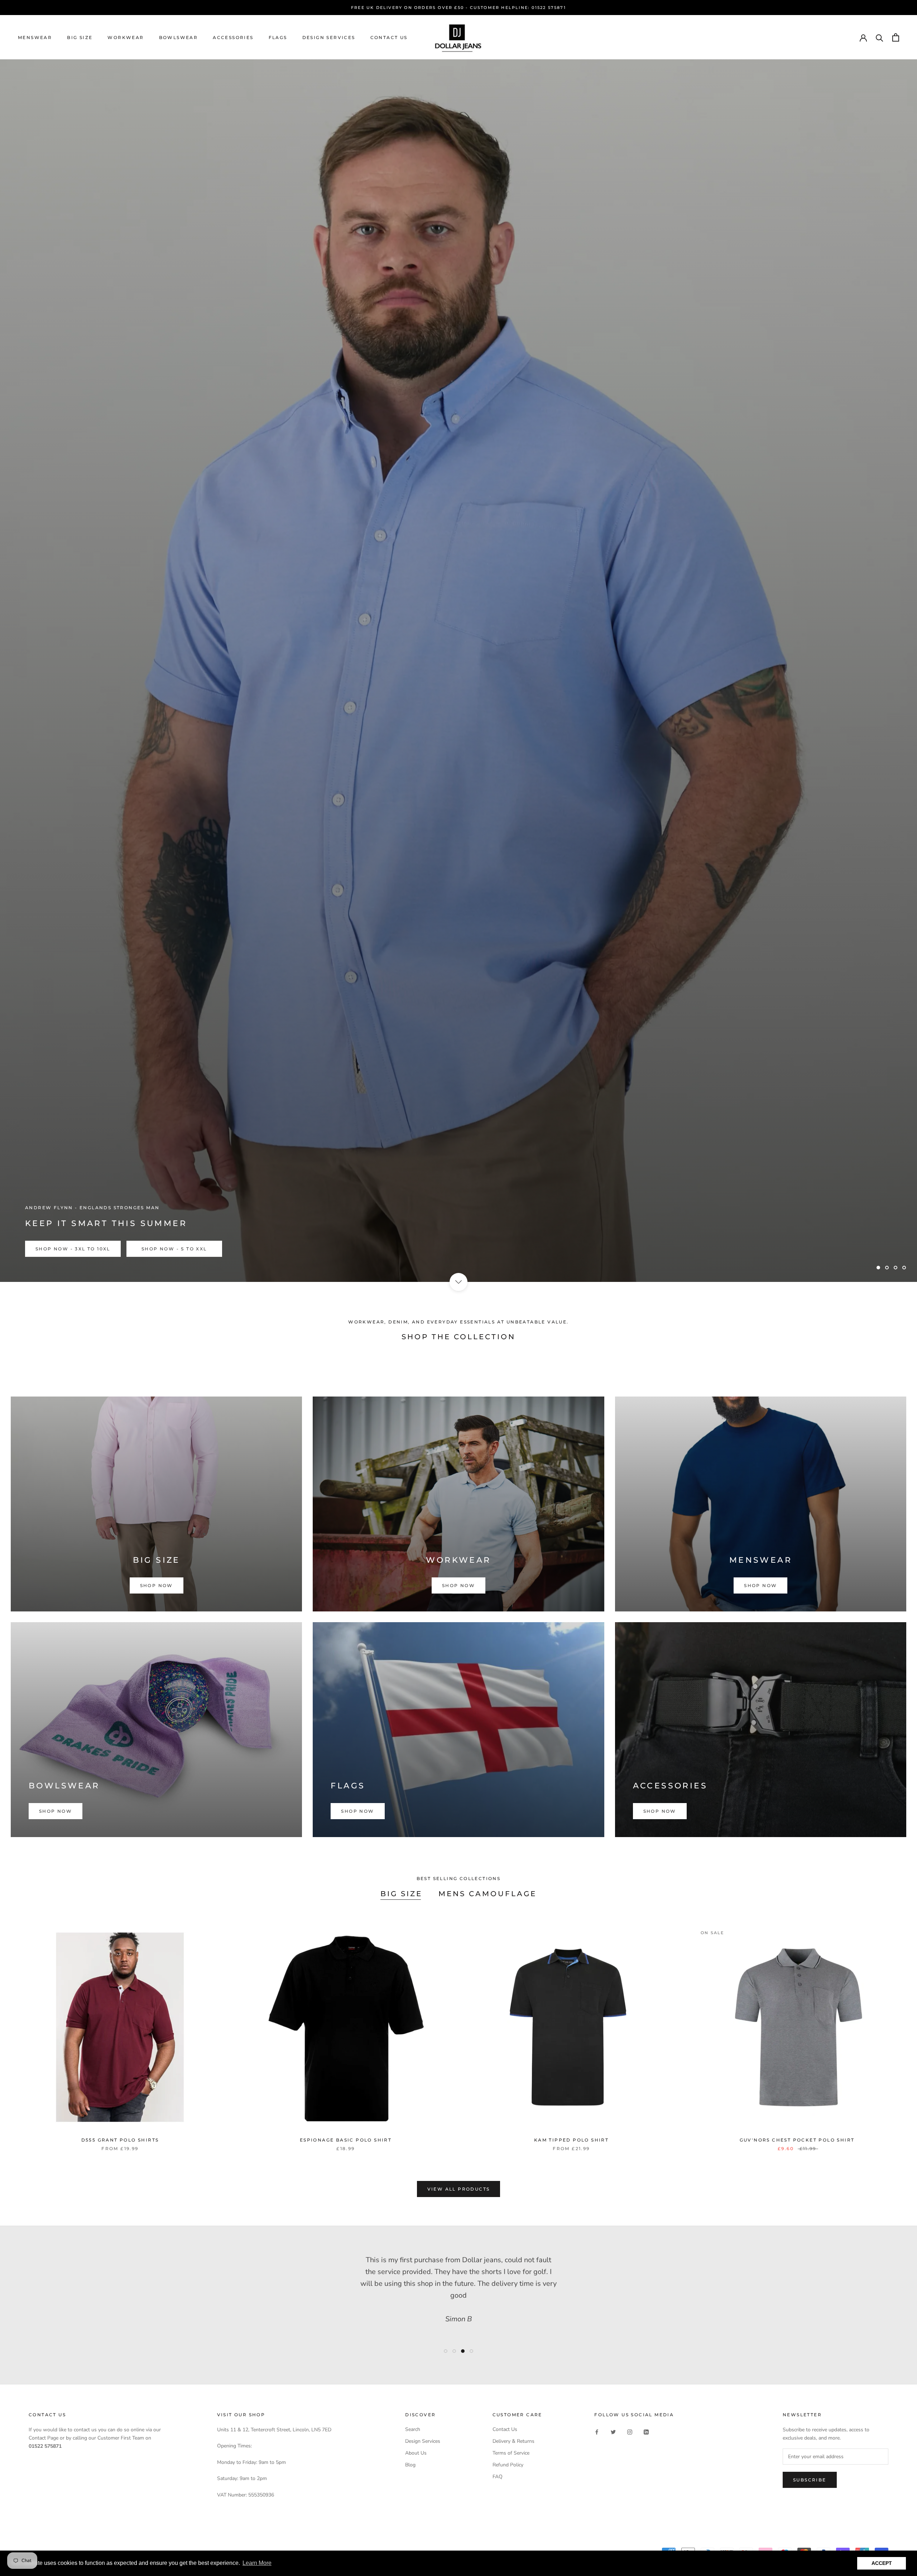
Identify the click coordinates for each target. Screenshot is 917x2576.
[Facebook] (597, 2432)
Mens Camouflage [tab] (488, 1894)
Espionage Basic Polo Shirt (346, 2140)
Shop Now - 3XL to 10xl (73, 1249)
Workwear (126, 37)
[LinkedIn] (646, 2432)
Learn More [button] (257, 2563)
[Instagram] (630, 2432)
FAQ (498, 2477)
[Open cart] (896, 37)
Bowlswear (179, 37)
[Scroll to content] (458, 1282)
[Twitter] (613, 2432)
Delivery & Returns (513, 2441)
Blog (410, 2465)
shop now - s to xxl (174, 1249)
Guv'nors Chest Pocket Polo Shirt (797, 2140)
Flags (278, 37)
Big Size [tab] (401, 1894)
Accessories (233, 37)
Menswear (35, 37)
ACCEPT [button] (882, 2563)
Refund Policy (508, 2465)
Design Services (329, 37)
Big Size (80, 37)
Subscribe (810, 2480)
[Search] (880, 37)
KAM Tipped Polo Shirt (571, 2140)
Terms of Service (511, 2453)
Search (413, 2429)
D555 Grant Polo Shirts (120, 2140)
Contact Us (389, 37)
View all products (459, 2189)
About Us (416, 2453)
